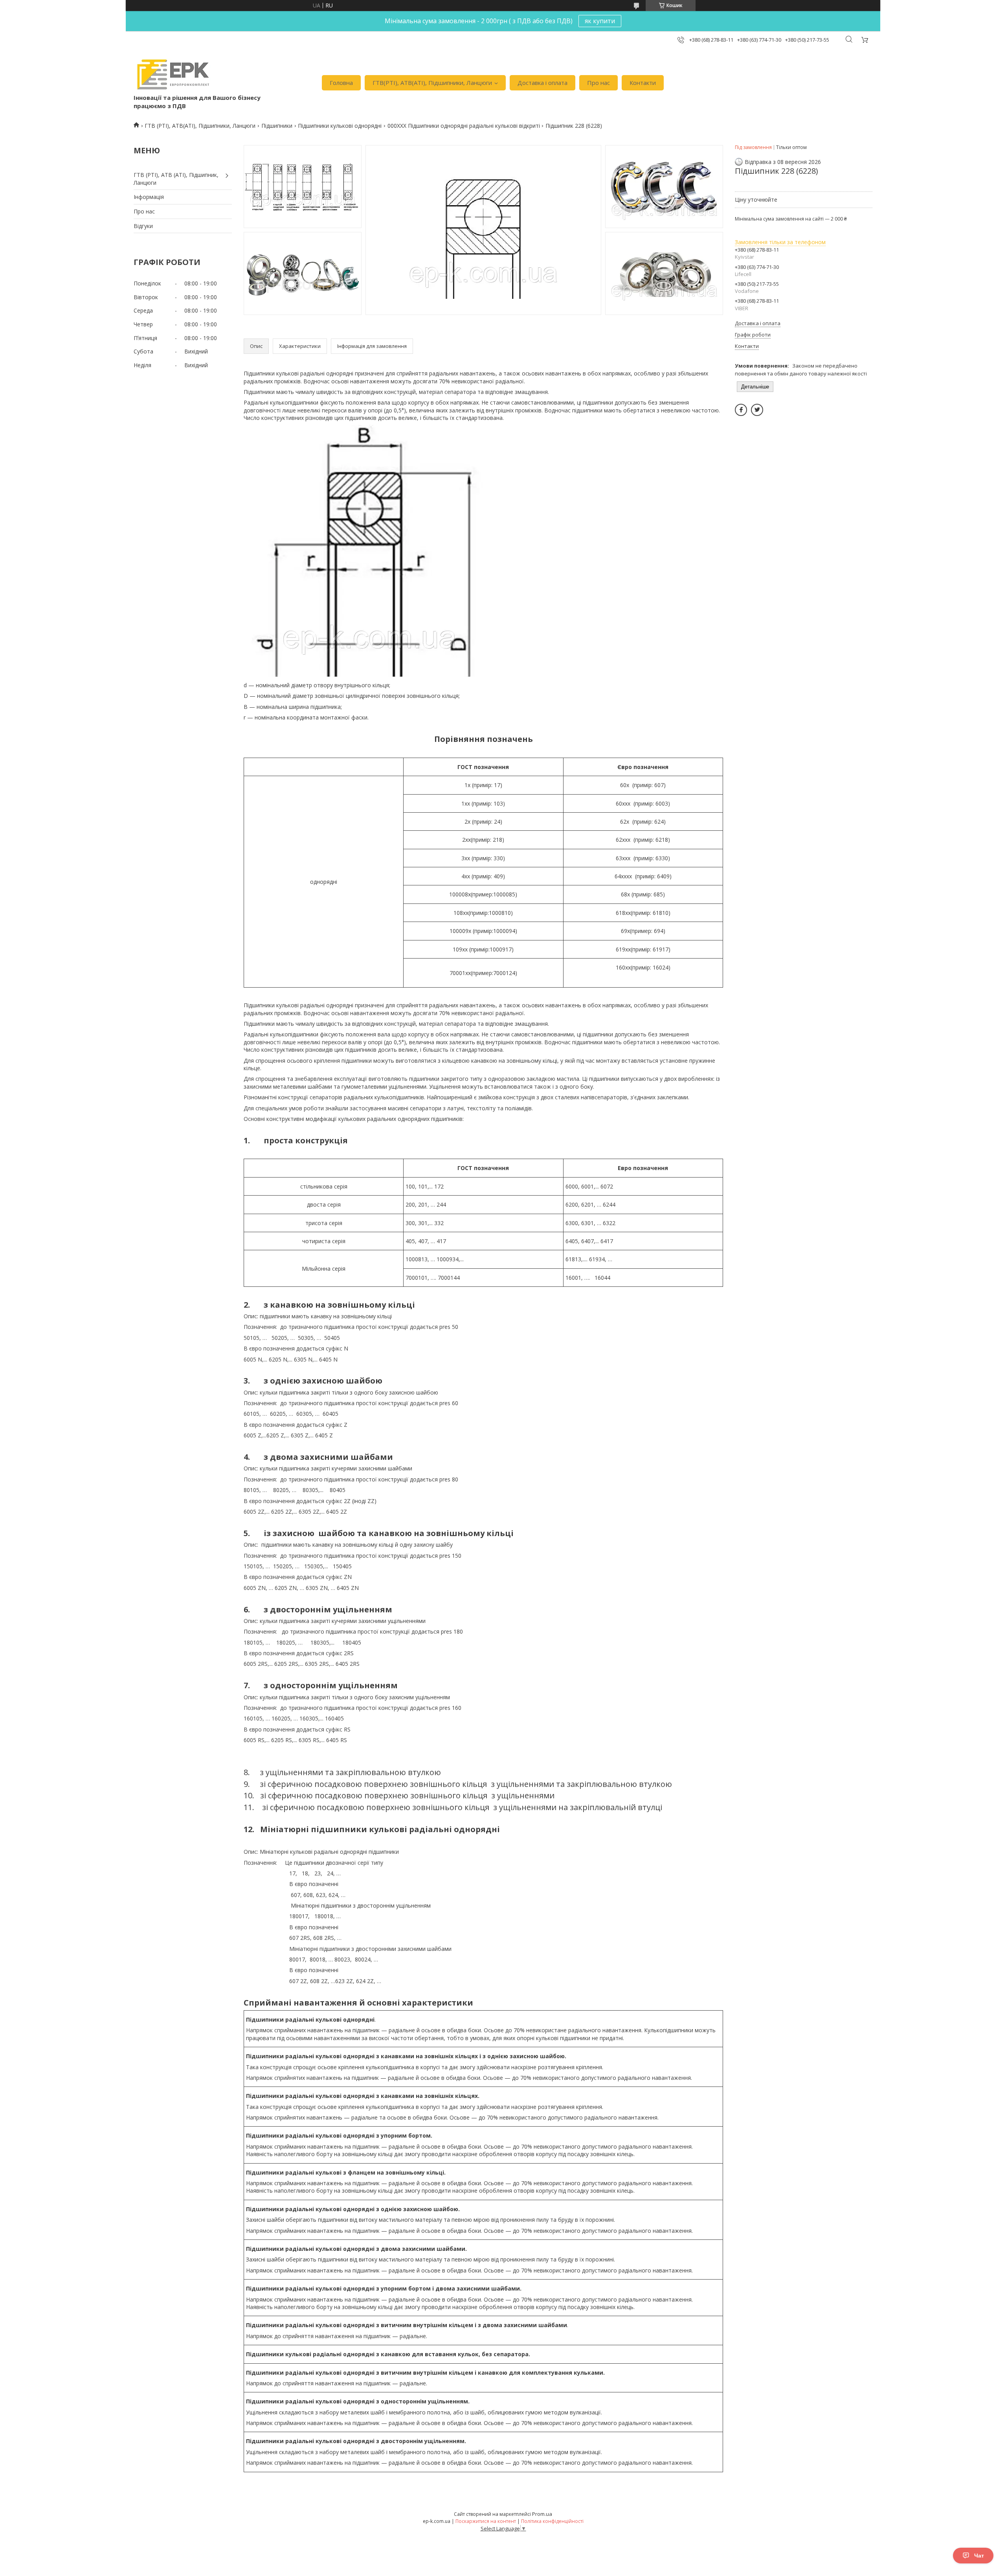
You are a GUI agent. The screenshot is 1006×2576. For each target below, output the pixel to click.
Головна (341, 83)
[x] (757, 410)
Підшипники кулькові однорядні (340, 126)
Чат (979, 2556)
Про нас (598, 83)
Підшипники (277, 126)
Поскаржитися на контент (486, 2521)
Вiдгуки (143, 226)
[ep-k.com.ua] (172, 75)
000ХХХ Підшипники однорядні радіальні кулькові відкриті (464, 126)
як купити (600, 21)
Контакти (643, 83)
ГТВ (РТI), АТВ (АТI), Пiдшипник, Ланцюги (176, 179)
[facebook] (741, 410)
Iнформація (149, 197)
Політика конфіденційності (552, 2521)
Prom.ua (542, 2514)
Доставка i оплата (542, 83)
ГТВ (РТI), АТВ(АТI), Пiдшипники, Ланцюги (200, 126)
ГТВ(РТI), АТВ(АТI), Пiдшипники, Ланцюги (432, 83)
